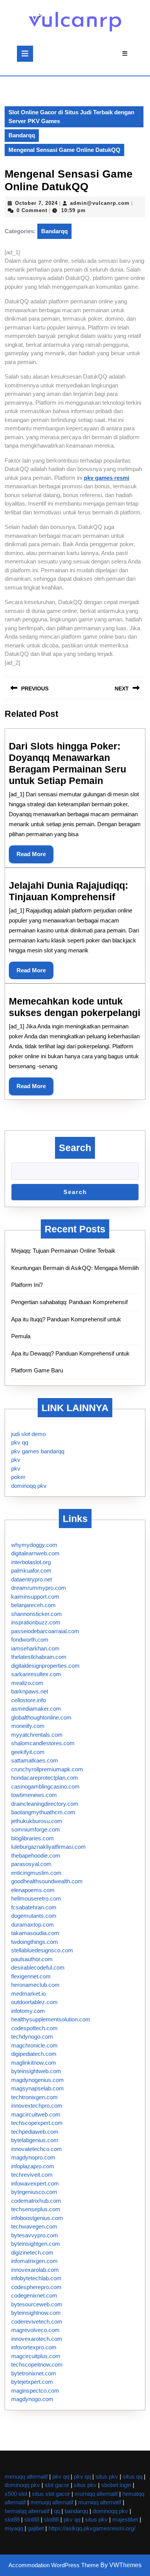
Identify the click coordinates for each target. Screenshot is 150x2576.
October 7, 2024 (36, 203)
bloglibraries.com (32, 1838)
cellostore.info (28, 1700)
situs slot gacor (51, 2494)
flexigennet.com (31, 1976)
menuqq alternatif (26, 2476)
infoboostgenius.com (37, 2218)
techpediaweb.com (35, 2132)
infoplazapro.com (33, 2166)
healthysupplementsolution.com (51, 2019)
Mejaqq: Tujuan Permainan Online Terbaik (63, 1251)
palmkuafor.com (31, 1570)
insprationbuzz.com (36, 1622)
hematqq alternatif (27, 2511)
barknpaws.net (30, 1691)
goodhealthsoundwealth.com (47, 1881)
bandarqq (76, 2511)
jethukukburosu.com (37, 1821)
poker (18, 1477)
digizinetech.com (32, 2252)
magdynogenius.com (37, 2080)
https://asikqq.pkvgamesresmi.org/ (92, 2528)
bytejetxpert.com (32, 2382)
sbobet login (116, 2485)
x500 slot (16, 2494)
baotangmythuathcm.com (43, 1812)
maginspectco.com (35, 2391)
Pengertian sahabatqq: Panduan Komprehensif (69, 1302)
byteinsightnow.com (36, 2313)
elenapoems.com (33, 1890)
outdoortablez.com (34, 2002)
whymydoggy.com (34, 1545)
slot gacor (57, 2485)
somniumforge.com (36, 1829)
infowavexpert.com (35, 2183)
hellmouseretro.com (36, 1898)
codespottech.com (34, 2028)
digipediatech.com (34, 2054)
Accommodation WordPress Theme (54, 2565)
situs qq (132, 2476)
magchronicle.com (34, 2045)
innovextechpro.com (37, 2106)
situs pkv (107, 2476)
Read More (35, 857)
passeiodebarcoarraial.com (45, 1631)
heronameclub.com (35, 1985)
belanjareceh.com (33, 1605)
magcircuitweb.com (36, 2114)
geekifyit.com (28, 1752)
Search (75, 1148)
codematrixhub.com (36, 2201)
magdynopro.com (33, 2157)
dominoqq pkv (29, 1486)
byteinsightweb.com (36, 2071)
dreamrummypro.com (39, 1588)
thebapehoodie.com (36, 1855)
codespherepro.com (36, 2287)
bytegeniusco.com (34, 2192)
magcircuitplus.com (36, 2356)
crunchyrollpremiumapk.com (47, 1769)
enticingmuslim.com (36, 1873)
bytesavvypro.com (35, 2235)
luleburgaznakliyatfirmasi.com (48, 1847)
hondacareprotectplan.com (45, 1778)
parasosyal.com (31, 1864)
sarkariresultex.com (36, 1674)
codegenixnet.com (34, 2295)
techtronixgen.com (34, 2097)
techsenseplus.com (36, 2209)
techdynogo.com (32, 2037)
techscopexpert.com (37, 2123)
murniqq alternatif (96, 2494)
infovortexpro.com (34, 2347)
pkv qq (20, 1442)
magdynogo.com (32, 2399)
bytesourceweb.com (37, 2304)
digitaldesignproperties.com (45, 1666)
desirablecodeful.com (38, 1967)
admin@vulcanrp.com (100, 203)
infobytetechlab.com (36, 2278)
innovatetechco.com (37, 2149)
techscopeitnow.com (37, 2364)
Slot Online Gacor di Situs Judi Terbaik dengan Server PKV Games (71, 117)
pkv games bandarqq (38, 1451)
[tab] (25, 54)
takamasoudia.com (35, 1933)
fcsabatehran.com (34, 1907)
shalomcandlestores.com (43, 1743)
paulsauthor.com (32, 1959)
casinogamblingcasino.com (45, 1786)
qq (57, 2511)
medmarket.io (28, 1994)
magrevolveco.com (35, 2330)
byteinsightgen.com (36, 2244)
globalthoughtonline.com (41, 1717)
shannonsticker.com (37, 1614)
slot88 (12, 2519)
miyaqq (14, 2528)
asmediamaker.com (36, 1709)
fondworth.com (30, 1640)
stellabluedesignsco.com (42, 1950)
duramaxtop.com (32, 1925)
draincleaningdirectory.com (45, 1804)
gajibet (36, 2528)
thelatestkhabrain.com (39, 1657)
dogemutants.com (34, 1916)
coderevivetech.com (37, 2322)
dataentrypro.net (32, 1579)
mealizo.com (27, 1683)
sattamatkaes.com (35, 1760)
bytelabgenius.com (35, 2140)
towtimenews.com (34, 1795)
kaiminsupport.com (35, 1597)
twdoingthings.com (35, 1942)
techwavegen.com (34, 2226)
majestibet (125, 2519)
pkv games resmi (107, 478)
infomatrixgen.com (34, 2261)
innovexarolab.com (35, 2270)
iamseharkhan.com (35, 1648)
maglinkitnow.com (34, 2063)
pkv (16, 1460)
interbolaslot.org (31, 1562)
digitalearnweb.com (35, 1553)
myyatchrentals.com (37, 1735)
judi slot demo (28, 1434)
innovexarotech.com (37, 2339)
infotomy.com (28, 2011)
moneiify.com (28, 1726)
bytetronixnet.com (34, 2373)
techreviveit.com (32, 2175)
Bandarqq (22, 135)
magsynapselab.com (37, 2088)
